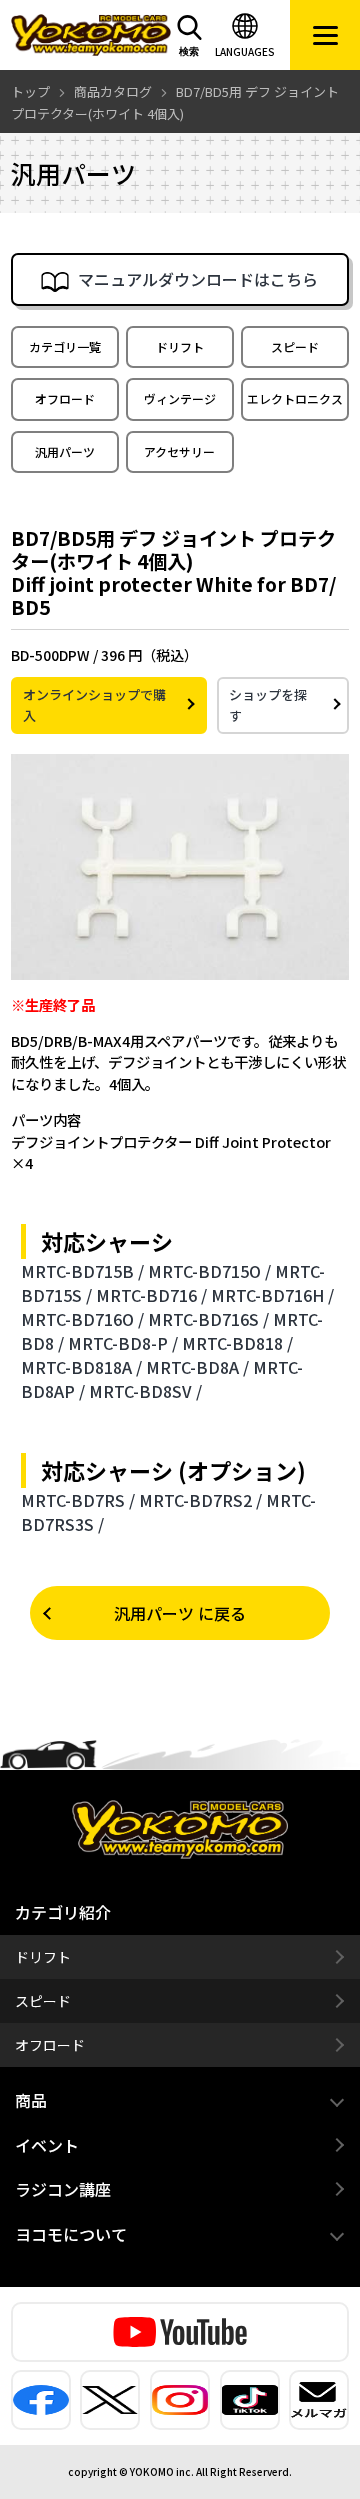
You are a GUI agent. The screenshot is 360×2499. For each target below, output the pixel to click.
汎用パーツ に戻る (180, 1613)
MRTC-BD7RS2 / (200, 1500)
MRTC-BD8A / (197, 1367)
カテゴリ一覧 (65, 346)
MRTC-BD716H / (272, 1295)
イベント (47, 2145)
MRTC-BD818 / (237, 1343)
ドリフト (180, 346)
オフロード (65, 398)
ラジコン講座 (63, 2189)
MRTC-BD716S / (208, 1319)
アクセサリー (179, 451)
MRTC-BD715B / (82, 1271)
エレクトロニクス (295, 398)
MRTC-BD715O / (209, 1271)
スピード (295, 346)
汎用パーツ (65, 451)
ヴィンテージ (180, 398)
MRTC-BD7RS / (78, 1500)
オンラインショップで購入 (94, 705)
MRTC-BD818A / (81, 1367)
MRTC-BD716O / (82, 1319)
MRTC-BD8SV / (145, 1391)
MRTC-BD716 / (151, 1295)
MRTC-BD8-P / (123, 1343)
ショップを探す (268, 705)
